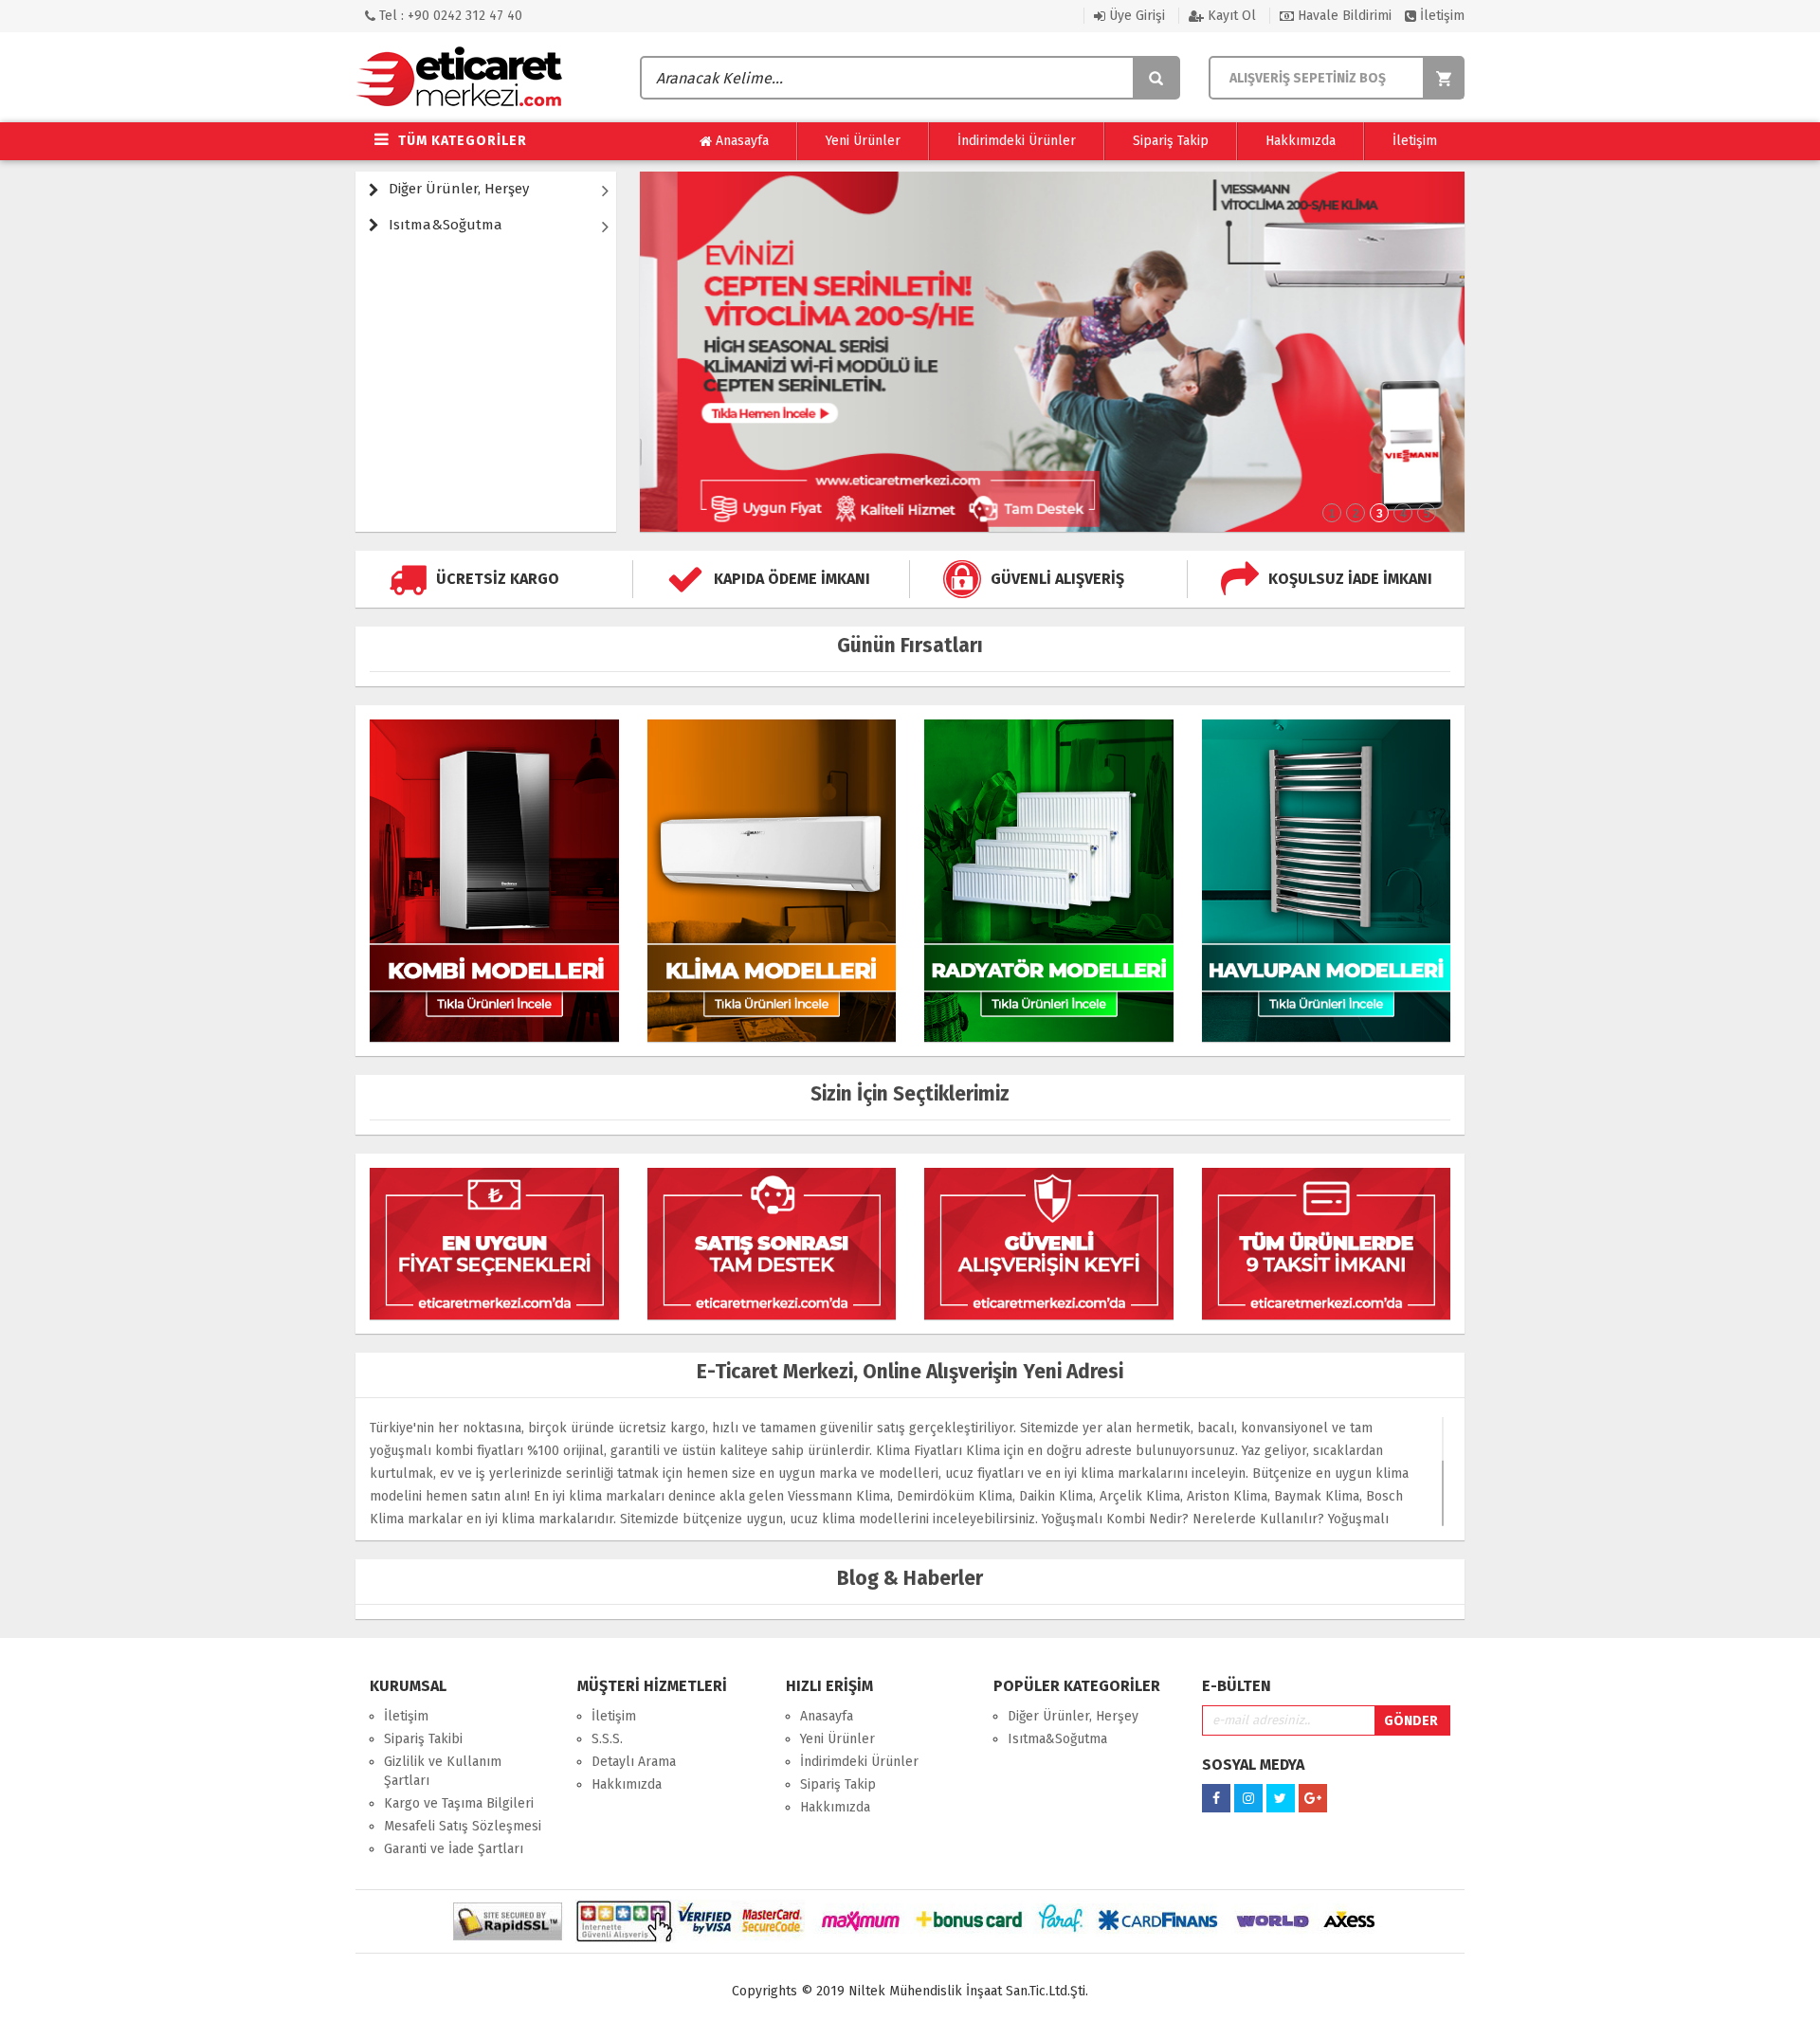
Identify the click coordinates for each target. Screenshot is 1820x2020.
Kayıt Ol (1230, 16)
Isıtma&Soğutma (446, 225)
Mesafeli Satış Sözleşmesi (463, 1826)
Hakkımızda (1301, 141)
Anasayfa (740, 141)
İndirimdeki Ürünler (1017, 141)
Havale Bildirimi (1343, 16)
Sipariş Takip (1171, 141)
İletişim (1440, 16)
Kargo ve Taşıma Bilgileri (459, 1803)
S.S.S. (607, 1739)
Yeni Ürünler (863, 141)
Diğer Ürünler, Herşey (459, 189)
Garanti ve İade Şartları (454, 1849)
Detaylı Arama (634, 1762)
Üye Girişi (1135, 16)
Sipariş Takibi (423, 1739)
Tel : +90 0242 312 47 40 (449, 16)
